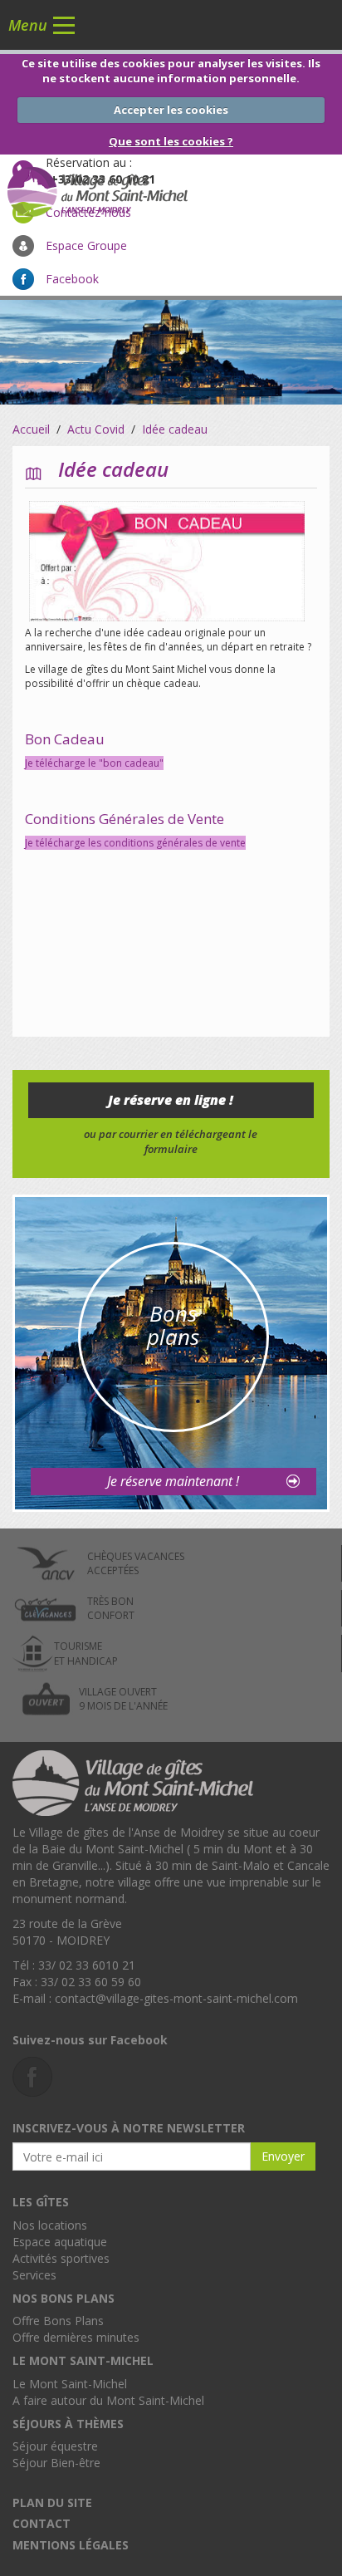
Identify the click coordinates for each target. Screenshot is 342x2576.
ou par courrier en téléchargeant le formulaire (171, 1142)
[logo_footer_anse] (133, 1781)
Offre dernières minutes (76, 2337)
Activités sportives (61, 2258)
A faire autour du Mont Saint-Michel (108, 2400)
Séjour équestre (55, 2446)
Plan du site (52, 2502)
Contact (42, 2523)
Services (34, 2275)
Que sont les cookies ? (171, 141)
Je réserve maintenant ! (173, 1481)
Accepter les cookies (171, 110)
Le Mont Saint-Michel (70, 2384)
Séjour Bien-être (56, 2463)
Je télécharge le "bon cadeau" (94, 763)
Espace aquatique (60, 2242)
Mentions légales (71, 2545)
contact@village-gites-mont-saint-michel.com (176, 1998)
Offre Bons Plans (58, 2321)
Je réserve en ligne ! (171, 1100)
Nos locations (50, 2225)
